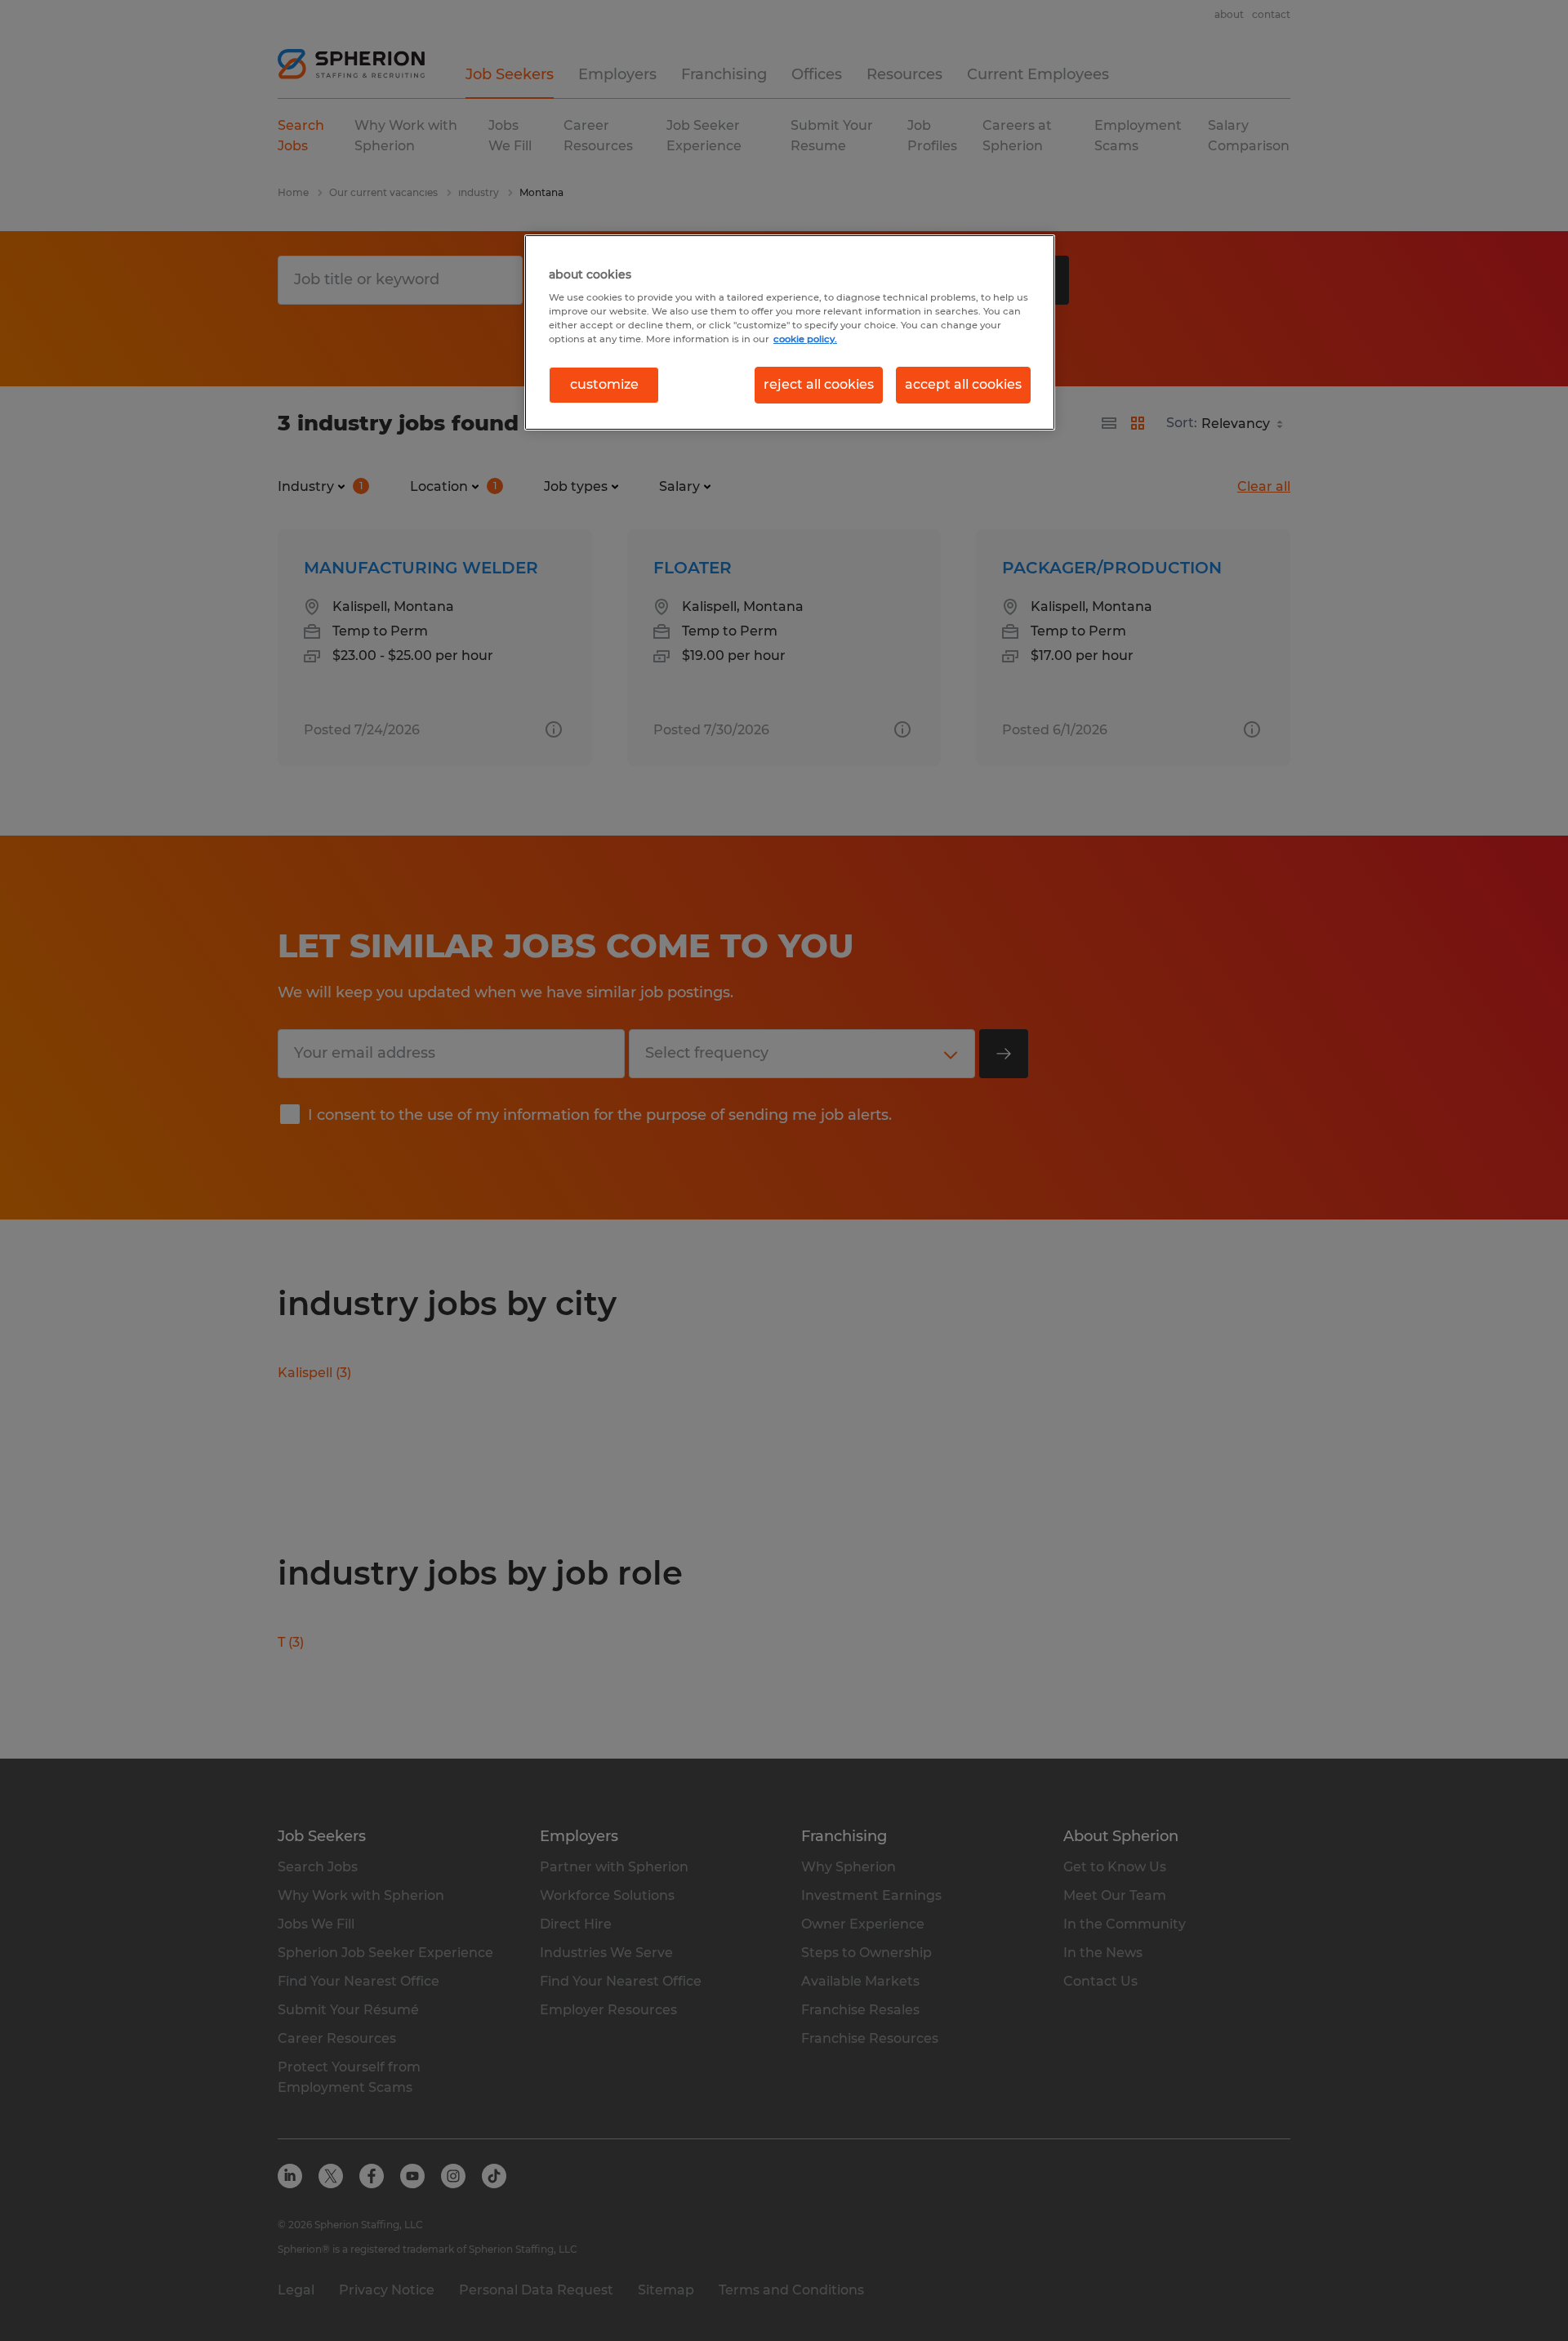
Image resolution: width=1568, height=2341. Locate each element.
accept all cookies (963, 384)
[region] (790, 332)
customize (604, 384)
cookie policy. (805, 339)
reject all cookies (819, 384)
